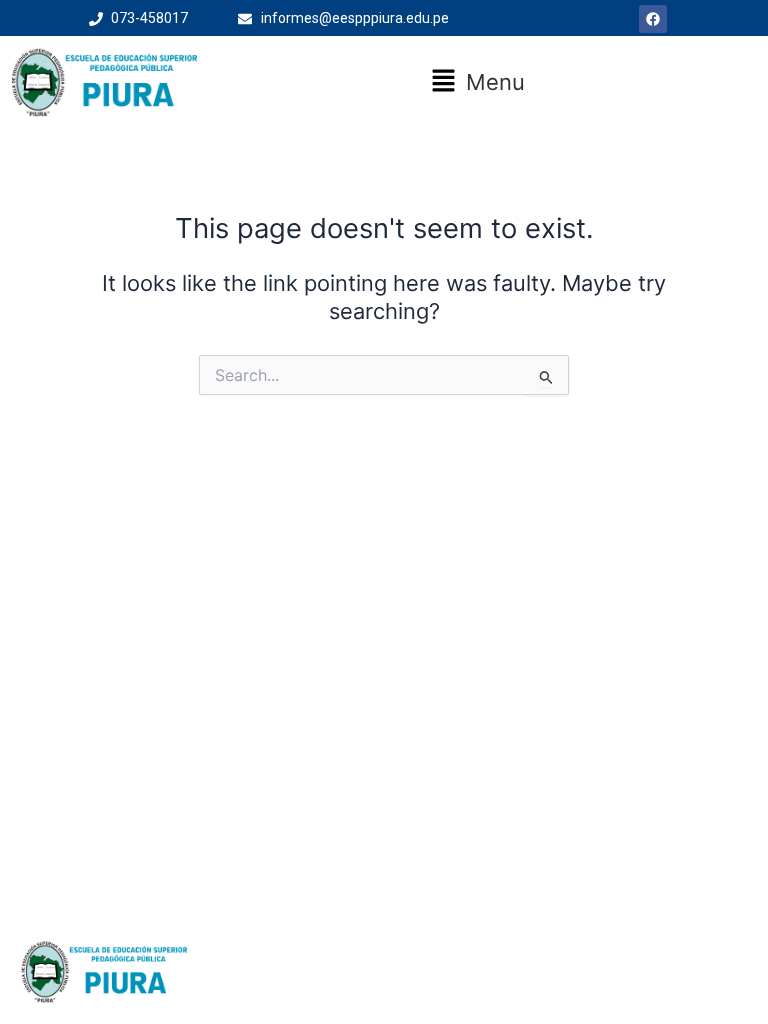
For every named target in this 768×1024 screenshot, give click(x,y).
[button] (477, 82)
